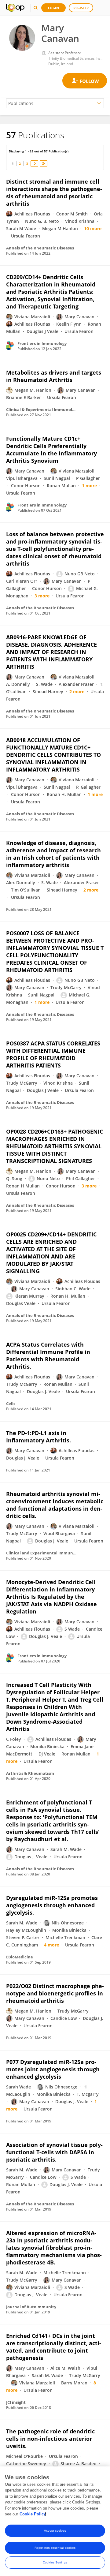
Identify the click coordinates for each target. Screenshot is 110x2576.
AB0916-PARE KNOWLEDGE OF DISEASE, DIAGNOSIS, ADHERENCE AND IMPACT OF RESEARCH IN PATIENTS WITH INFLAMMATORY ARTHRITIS (51, 652)
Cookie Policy (33, 2514)
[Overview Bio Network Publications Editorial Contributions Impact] (55, 103)
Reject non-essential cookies (55, 2548)
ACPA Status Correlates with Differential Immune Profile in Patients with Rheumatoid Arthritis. (48, 1355)
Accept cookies (55, 2531)
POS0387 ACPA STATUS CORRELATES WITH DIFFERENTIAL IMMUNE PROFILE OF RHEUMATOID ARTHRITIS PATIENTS (53, 1054)
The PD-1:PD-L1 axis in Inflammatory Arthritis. (38, 1437)
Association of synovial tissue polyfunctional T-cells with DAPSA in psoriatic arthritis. (54, 2152)
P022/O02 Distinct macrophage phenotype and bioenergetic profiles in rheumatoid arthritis (55, 1993)
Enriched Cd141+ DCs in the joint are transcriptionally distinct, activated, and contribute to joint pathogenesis (54, 2347)
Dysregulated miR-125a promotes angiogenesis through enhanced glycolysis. (52, 1905)
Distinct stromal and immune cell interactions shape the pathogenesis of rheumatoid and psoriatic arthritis (54, 193)
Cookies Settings (55, 2562)
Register (81, 8)
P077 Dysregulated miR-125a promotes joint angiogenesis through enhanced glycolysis (53, 2069)
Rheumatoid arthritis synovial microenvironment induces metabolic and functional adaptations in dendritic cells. (55, 1505)
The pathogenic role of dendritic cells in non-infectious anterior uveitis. (50, 2439)
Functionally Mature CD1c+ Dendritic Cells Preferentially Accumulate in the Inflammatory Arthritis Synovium (51, 450)
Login (53, 8)
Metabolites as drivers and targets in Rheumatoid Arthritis (54, 376)
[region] (55, 2521)
